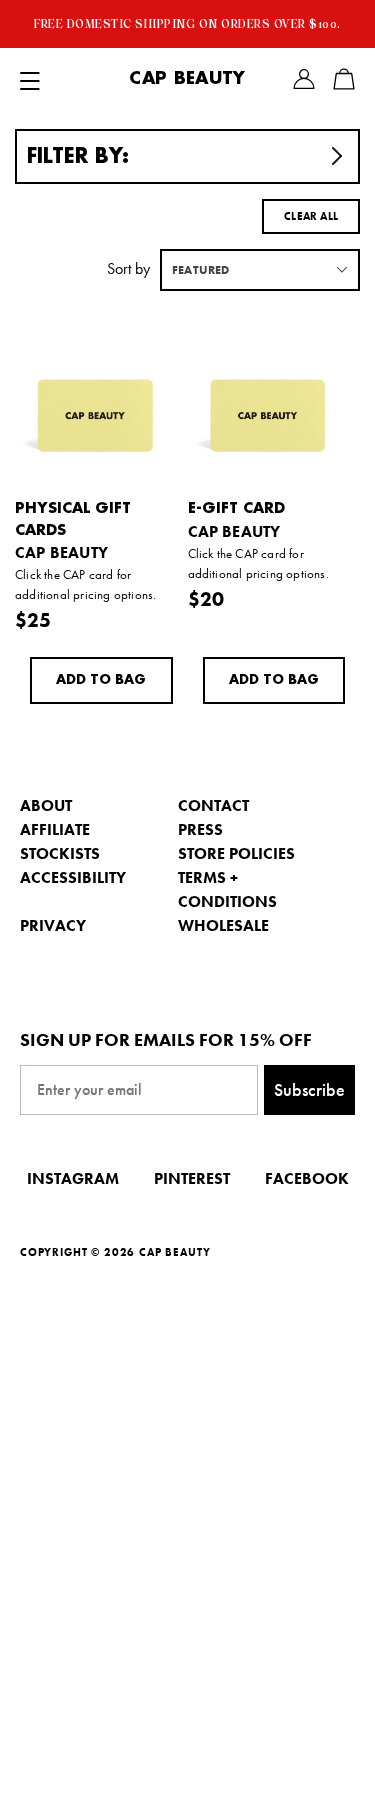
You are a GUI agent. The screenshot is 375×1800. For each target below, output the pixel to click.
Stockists (60, 853)
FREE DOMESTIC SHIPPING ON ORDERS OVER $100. (187, 24)
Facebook (307, 1178)
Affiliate (55, 829)
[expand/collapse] (30, 79)
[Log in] (304, 79)
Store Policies (236, 853)
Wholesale (223, 925)
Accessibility (73, 877)
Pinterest (192, 1178)
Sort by (128, 268)
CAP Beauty (187, 79)
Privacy (53, 925)
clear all (311, 216)
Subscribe (309, 1089)
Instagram (73, 1178)
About (46, 805)
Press (200, 829)
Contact (213, 805)
